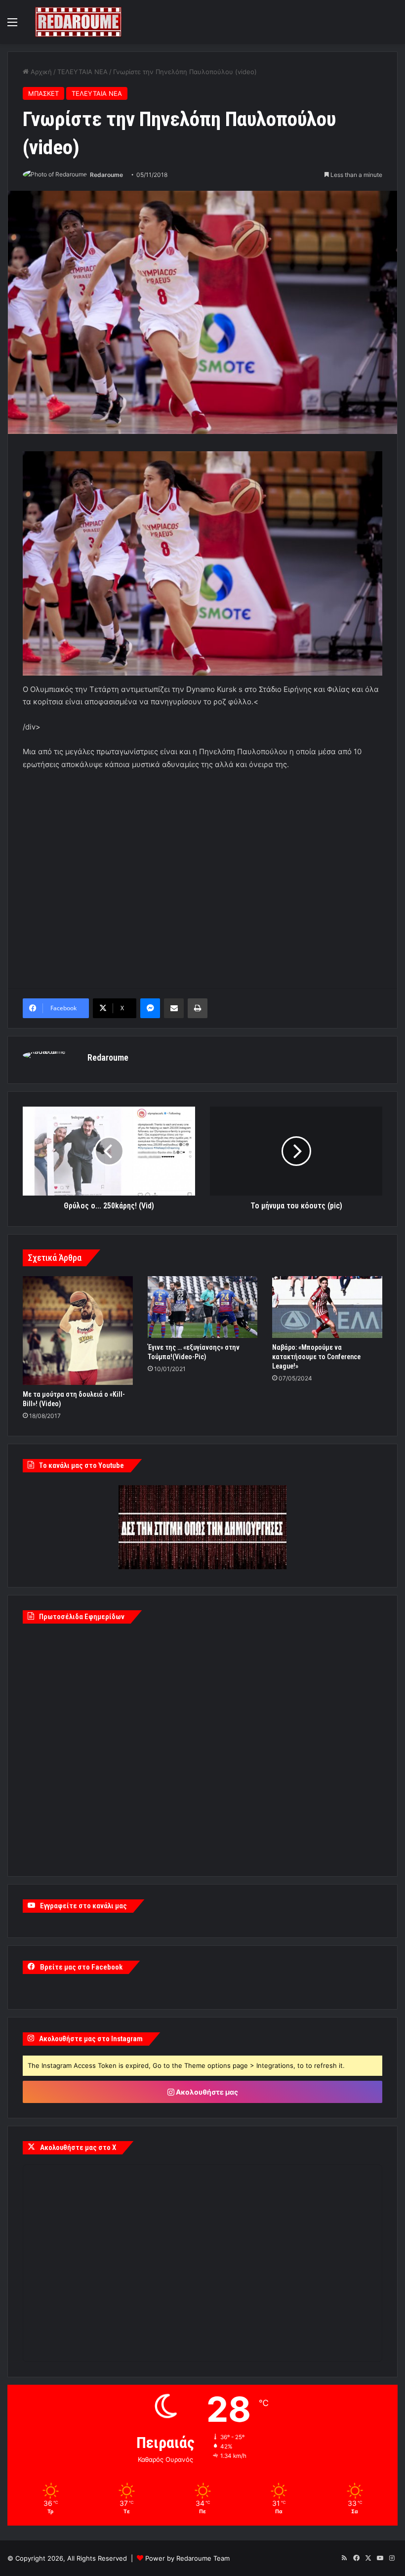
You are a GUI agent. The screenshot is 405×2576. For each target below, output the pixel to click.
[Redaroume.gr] (78, 22)
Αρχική (40, 72)
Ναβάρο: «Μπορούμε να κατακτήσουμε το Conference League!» (316, 1357)
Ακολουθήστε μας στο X (78, 2147)
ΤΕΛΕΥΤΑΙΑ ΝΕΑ (82, 72)
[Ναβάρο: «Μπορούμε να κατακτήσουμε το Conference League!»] (327, 1307)
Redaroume (106, 175)
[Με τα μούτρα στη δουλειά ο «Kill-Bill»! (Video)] (78, 1331)
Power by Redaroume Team (187, 2558)
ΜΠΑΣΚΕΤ (43, 93)
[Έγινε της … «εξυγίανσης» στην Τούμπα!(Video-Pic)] (203, 1307)
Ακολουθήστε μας (206, 2092)
